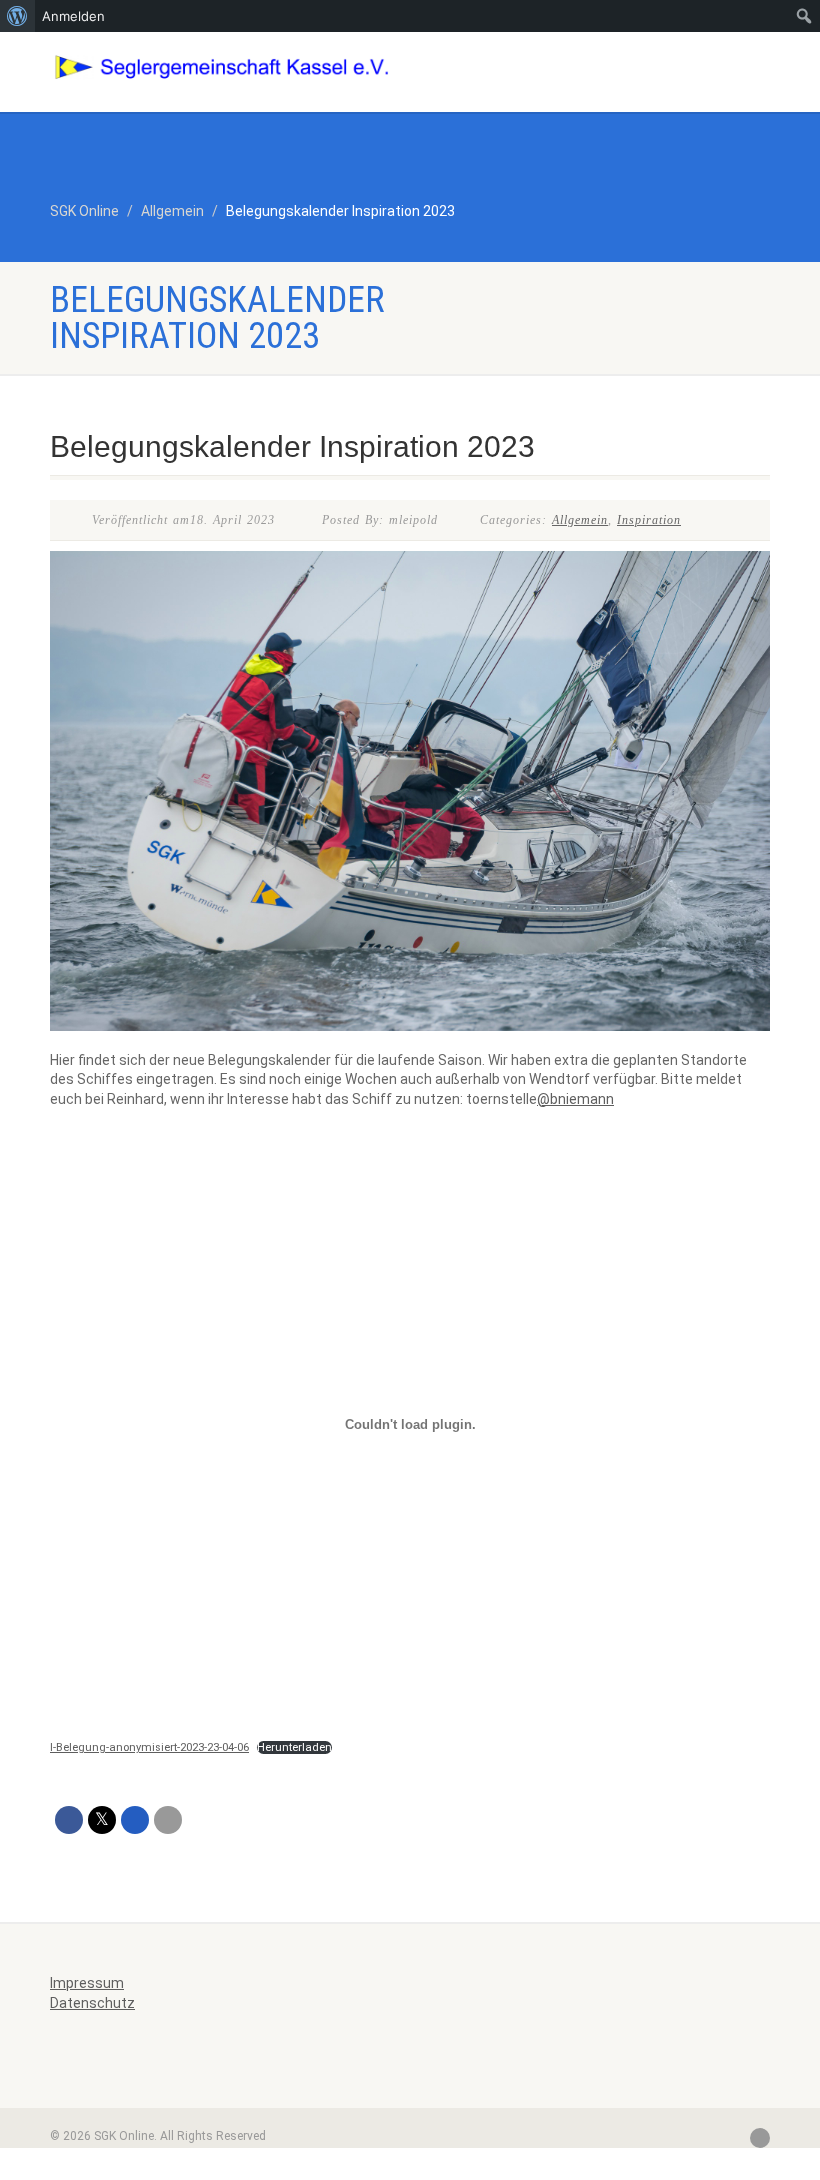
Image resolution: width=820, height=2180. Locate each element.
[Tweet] (102, 1820)
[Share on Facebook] (69, 1820)
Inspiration (649, 520)
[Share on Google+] (135, 1820)
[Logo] (222, 67)
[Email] (168, 1820)
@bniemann (575, 1099)
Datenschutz (92, 2003)
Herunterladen (294, 1747)
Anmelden (73, 16)
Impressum (87, 1983)
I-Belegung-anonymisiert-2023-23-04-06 (149, 1747)
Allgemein (580, 520)
